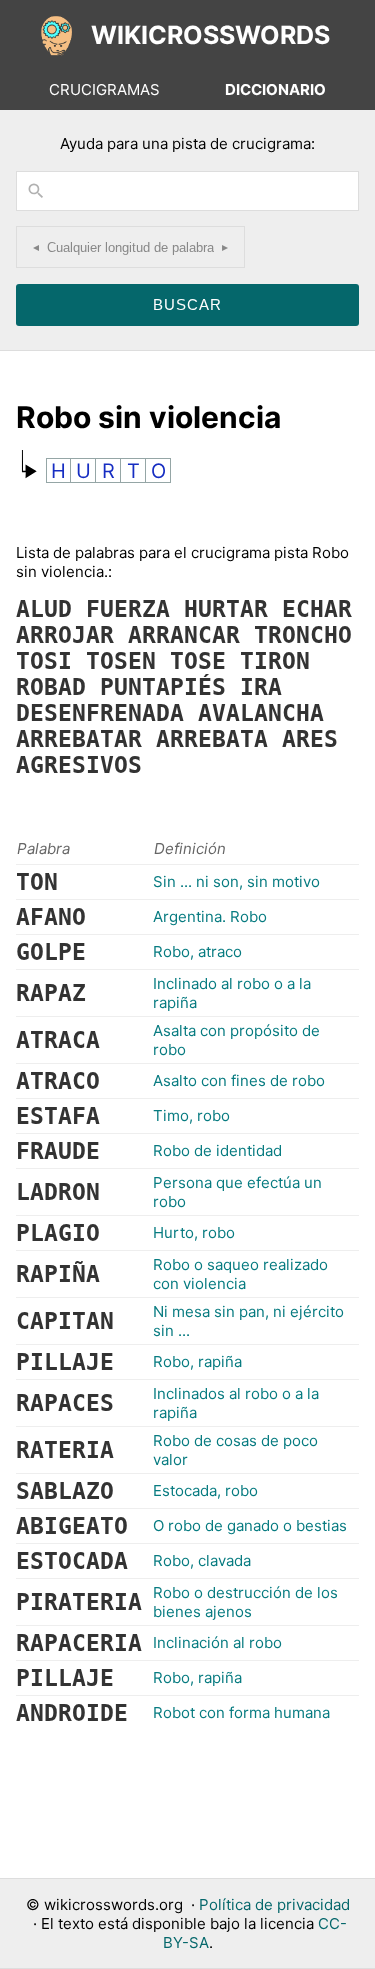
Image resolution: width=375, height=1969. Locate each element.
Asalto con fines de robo (239, 1080)
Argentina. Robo (210, 916)
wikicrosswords (210, 35)
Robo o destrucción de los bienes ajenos (245, 1602)
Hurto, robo (194, 1232)
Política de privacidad (274, 1904)
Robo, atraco (197, 951)
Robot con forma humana (241, 1712)
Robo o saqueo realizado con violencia (240, 1274)
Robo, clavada (202, 1560)
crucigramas (104, 89)
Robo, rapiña (197, 1361)
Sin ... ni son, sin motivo (236, 881)
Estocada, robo (205, 1490)
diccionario (275, 89)
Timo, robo (191, 1115)
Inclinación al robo (217, 1642)
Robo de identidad (217, 1150)
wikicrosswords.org (113, 1904)
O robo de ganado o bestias (250, 1525)
